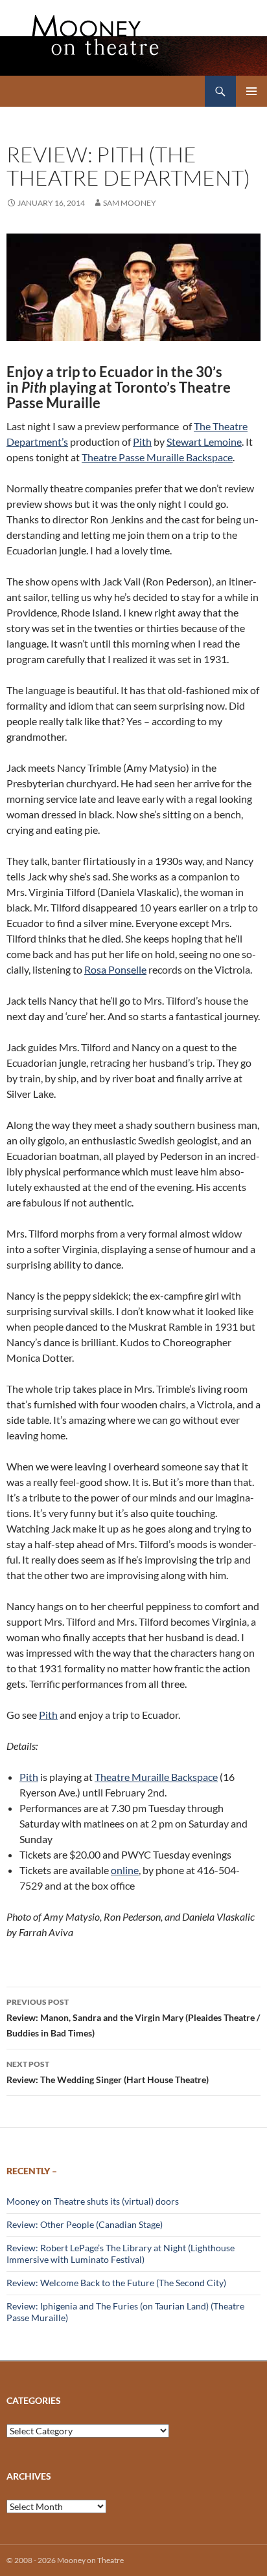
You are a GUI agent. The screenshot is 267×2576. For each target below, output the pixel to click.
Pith (142, 442)
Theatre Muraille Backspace (156, 1777)
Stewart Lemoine (204, 442)
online (125, 1870)
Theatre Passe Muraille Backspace (157, 457)
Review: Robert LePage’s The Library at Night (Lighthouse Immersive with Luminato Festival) (121, 2254)
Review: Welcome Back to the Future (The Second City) (116, 2283)
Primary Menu (251, 91)
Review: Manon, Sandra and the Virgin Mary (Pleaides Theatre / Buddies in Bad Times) (133, 2018)
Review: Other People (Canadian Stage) (85, 2224)
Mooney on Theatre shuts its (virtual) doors (93, 2201)
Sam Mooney (130, 203)
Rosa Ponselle (115, 969)
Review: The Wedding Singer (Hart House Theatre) (108, 2072)
